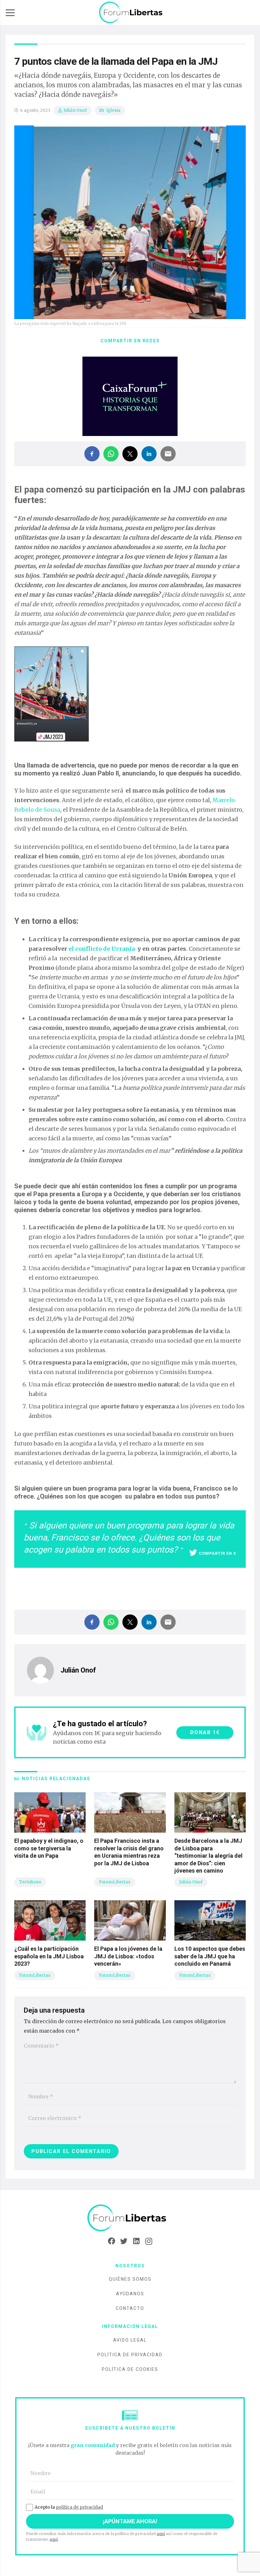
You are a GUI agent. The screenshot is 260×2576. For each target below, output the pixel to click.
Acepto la (69, 2507)
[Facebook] (111, 2241)
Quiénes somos (130, 2279)
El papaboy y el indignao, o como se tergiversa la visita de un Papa (49, 1848)
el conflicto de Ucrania (102, 949)
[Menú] (10, 13)
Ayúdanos (130, 2294)
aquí (161, 2534)
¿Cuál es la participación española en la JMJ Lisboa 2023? (49, 1956)
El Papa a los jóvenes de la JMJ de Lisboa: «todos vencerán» (128, 1956)
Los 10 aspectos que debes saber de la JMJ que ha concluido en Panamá (210, 1956)
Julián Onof (75, 110)
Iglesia (113, 110)
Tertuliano (30, 1882)
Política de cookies (130, 2369)
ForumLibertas (115, 1882)
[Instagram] (149, 2241)
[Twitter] (124, 2241)
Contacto (130, 2308)
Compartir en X (218, 1553)
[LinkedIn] (136, 2241)
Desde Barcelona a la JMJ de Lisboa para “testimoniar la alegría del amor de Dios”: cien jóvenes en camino (208, 1856)
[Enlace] (131, 13)
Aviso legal (130, 2340)
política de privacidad (79, 2507)
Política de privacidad (130, 2355)
